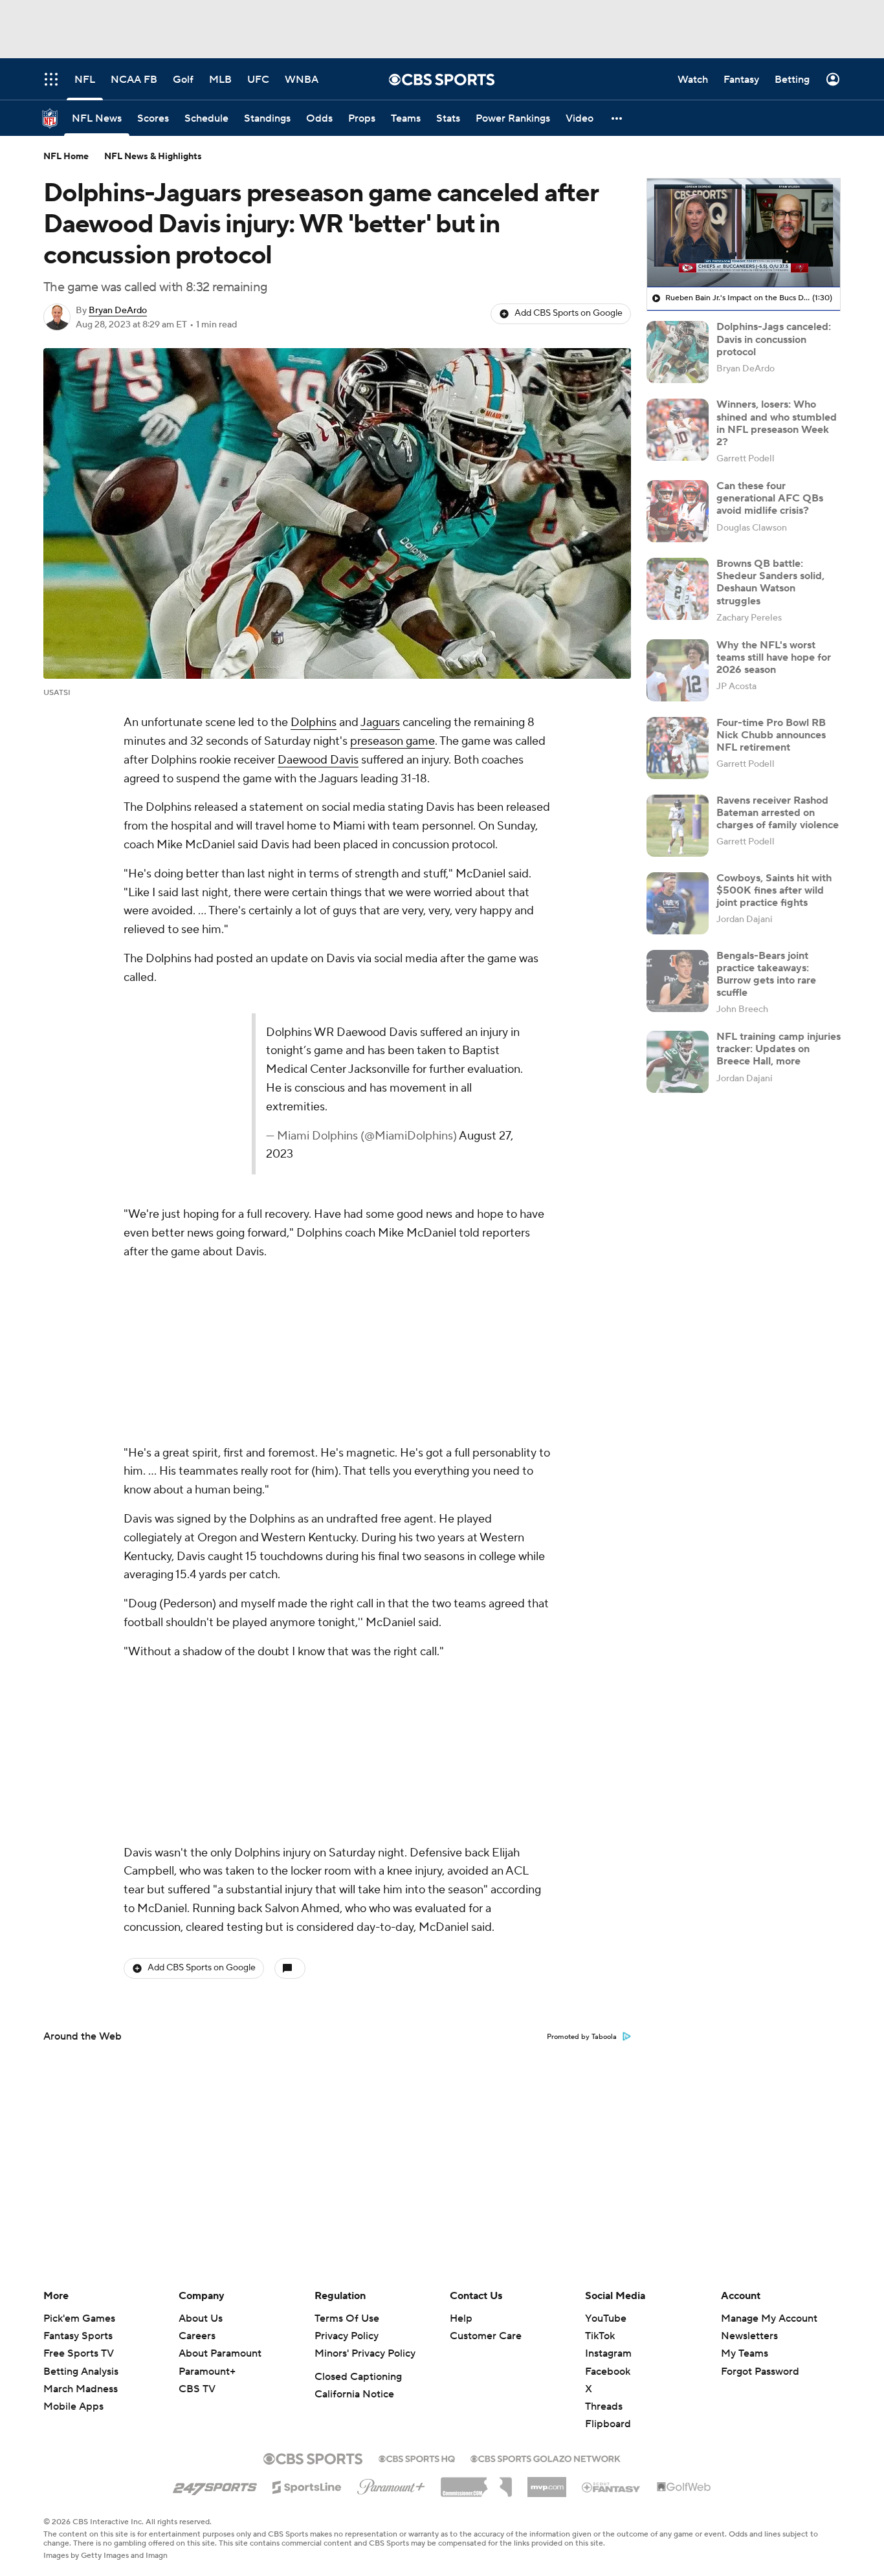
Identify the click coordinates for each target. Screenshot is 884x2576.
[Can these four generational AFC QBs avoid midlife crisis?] (678, 511)
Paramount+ (207, 2372)
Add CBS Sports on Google (569, 313)
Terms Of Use (347, 2318)
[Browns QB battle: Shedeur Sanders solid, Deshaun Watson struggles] (678, 589)
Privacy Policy (347, 2336)
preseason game (392, 741)
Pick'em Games (79, 2318)
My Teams (745, 2353)
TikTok (600, 2336)
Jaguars (380, 722)
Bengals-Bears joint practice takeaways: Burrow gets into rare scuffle (766, 974)
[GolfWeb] (684, 2487)
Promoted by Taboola (582, 2037)
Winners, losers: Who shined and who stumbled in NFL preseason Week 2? (777, 423)
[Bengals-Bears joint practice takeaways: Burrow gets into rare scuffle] (678, 981)
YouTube (606, 2318)
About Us (201, 2318)
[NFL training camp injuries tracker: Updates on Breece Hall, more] (678, 1062)
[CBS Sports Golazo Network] (546, 2458)
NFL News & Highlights (153, 157)
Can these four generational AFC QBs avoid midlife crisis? (770, 498)
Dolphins (314, 722)
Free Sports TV (79, 2353)
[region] (744, 233)
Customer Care (486, 2336)
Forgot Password (760, 2372)
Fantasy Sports (78, 2336)
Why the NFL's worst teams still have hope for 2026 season (774, 657)
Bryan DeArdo (118, 311)
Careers (197, 2336)
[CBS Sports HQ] (417, 2458)
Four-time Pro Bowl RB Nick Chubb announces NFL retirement (771, 735)
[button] (617, 118)
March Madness (81, 2389)
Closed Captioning (358, 2377)
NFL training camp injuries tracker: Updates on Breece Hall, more (779, 1049)
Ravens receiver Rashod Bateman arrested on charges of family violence (778, 813)
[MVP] (547, 2482)
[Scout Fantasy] (612, 2487)
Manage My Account (769, 2318)
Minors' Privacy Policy (365, 2353)
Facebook (608, 2372)
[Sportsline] (307, 2485)
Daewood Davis (318, 760)
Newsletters (749, 2336)
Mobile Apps (73, 2406)
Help (461, 2318)
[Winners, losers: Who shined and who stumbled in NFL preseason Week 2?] (678, 430)
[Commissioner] (476, 2482)
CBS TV (197, 2389)
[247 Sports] (215, 2485)
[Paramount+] (391, 2484)
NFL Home (66, 157)
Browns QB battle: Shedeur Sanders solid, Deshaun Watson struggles (770, 582)
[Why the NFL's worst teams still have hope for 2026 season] (678, 670)
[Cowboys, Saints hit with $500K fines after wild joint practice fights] (678, 903)
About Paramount (220, 2353)
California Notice (354, 2394)
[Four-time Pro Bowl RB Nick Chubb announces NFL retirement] (678, 748)
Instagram (608, 2353)
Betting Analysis (81, 2372)
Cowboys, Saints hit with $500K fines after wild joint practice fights (774, 890)
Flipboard (608, 2424)
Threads (604, 2406)
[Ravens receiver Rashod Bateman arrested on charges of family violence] (678, 826)
